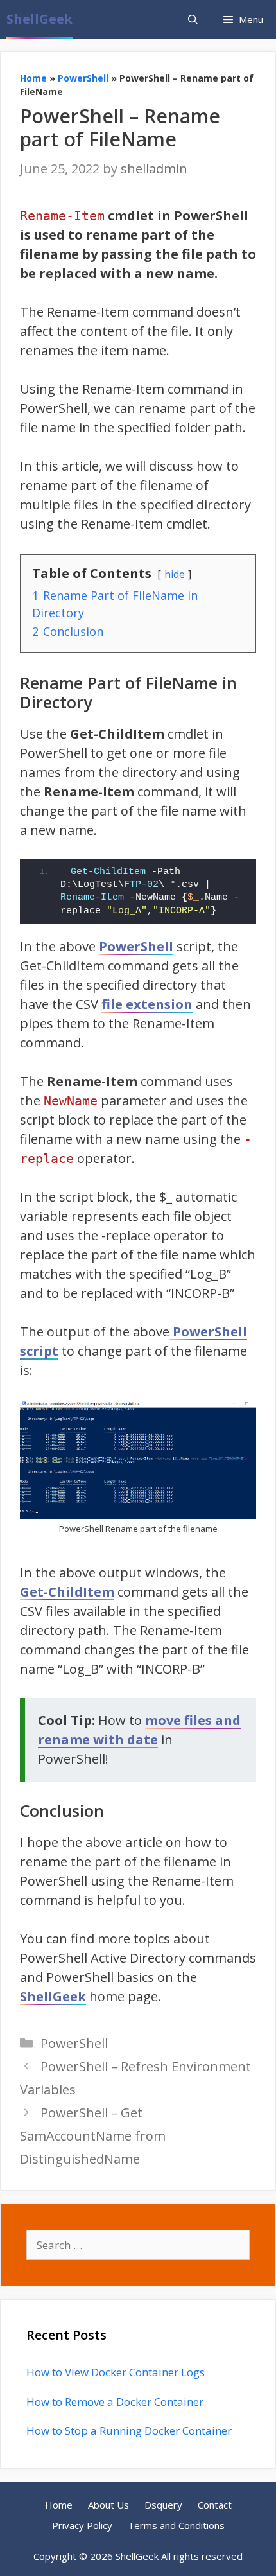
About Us (108, 2505)
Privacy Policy (82, 2525)
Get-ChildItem (67, 1592)
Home (33, 78)
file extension (147, 1004)
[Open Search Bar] (193, 19)
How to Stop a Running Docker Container (129, 2431)
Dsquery (163, 2505)
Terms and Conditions (176, 2525)
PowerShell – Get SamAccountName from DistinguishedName (93, 2136)
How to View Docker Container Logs (116, 2372)
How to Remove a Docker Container (115, 2402)
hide (175, 574)
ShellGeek (39, 19)
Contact (215, 2505)
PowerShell (83, 78)
